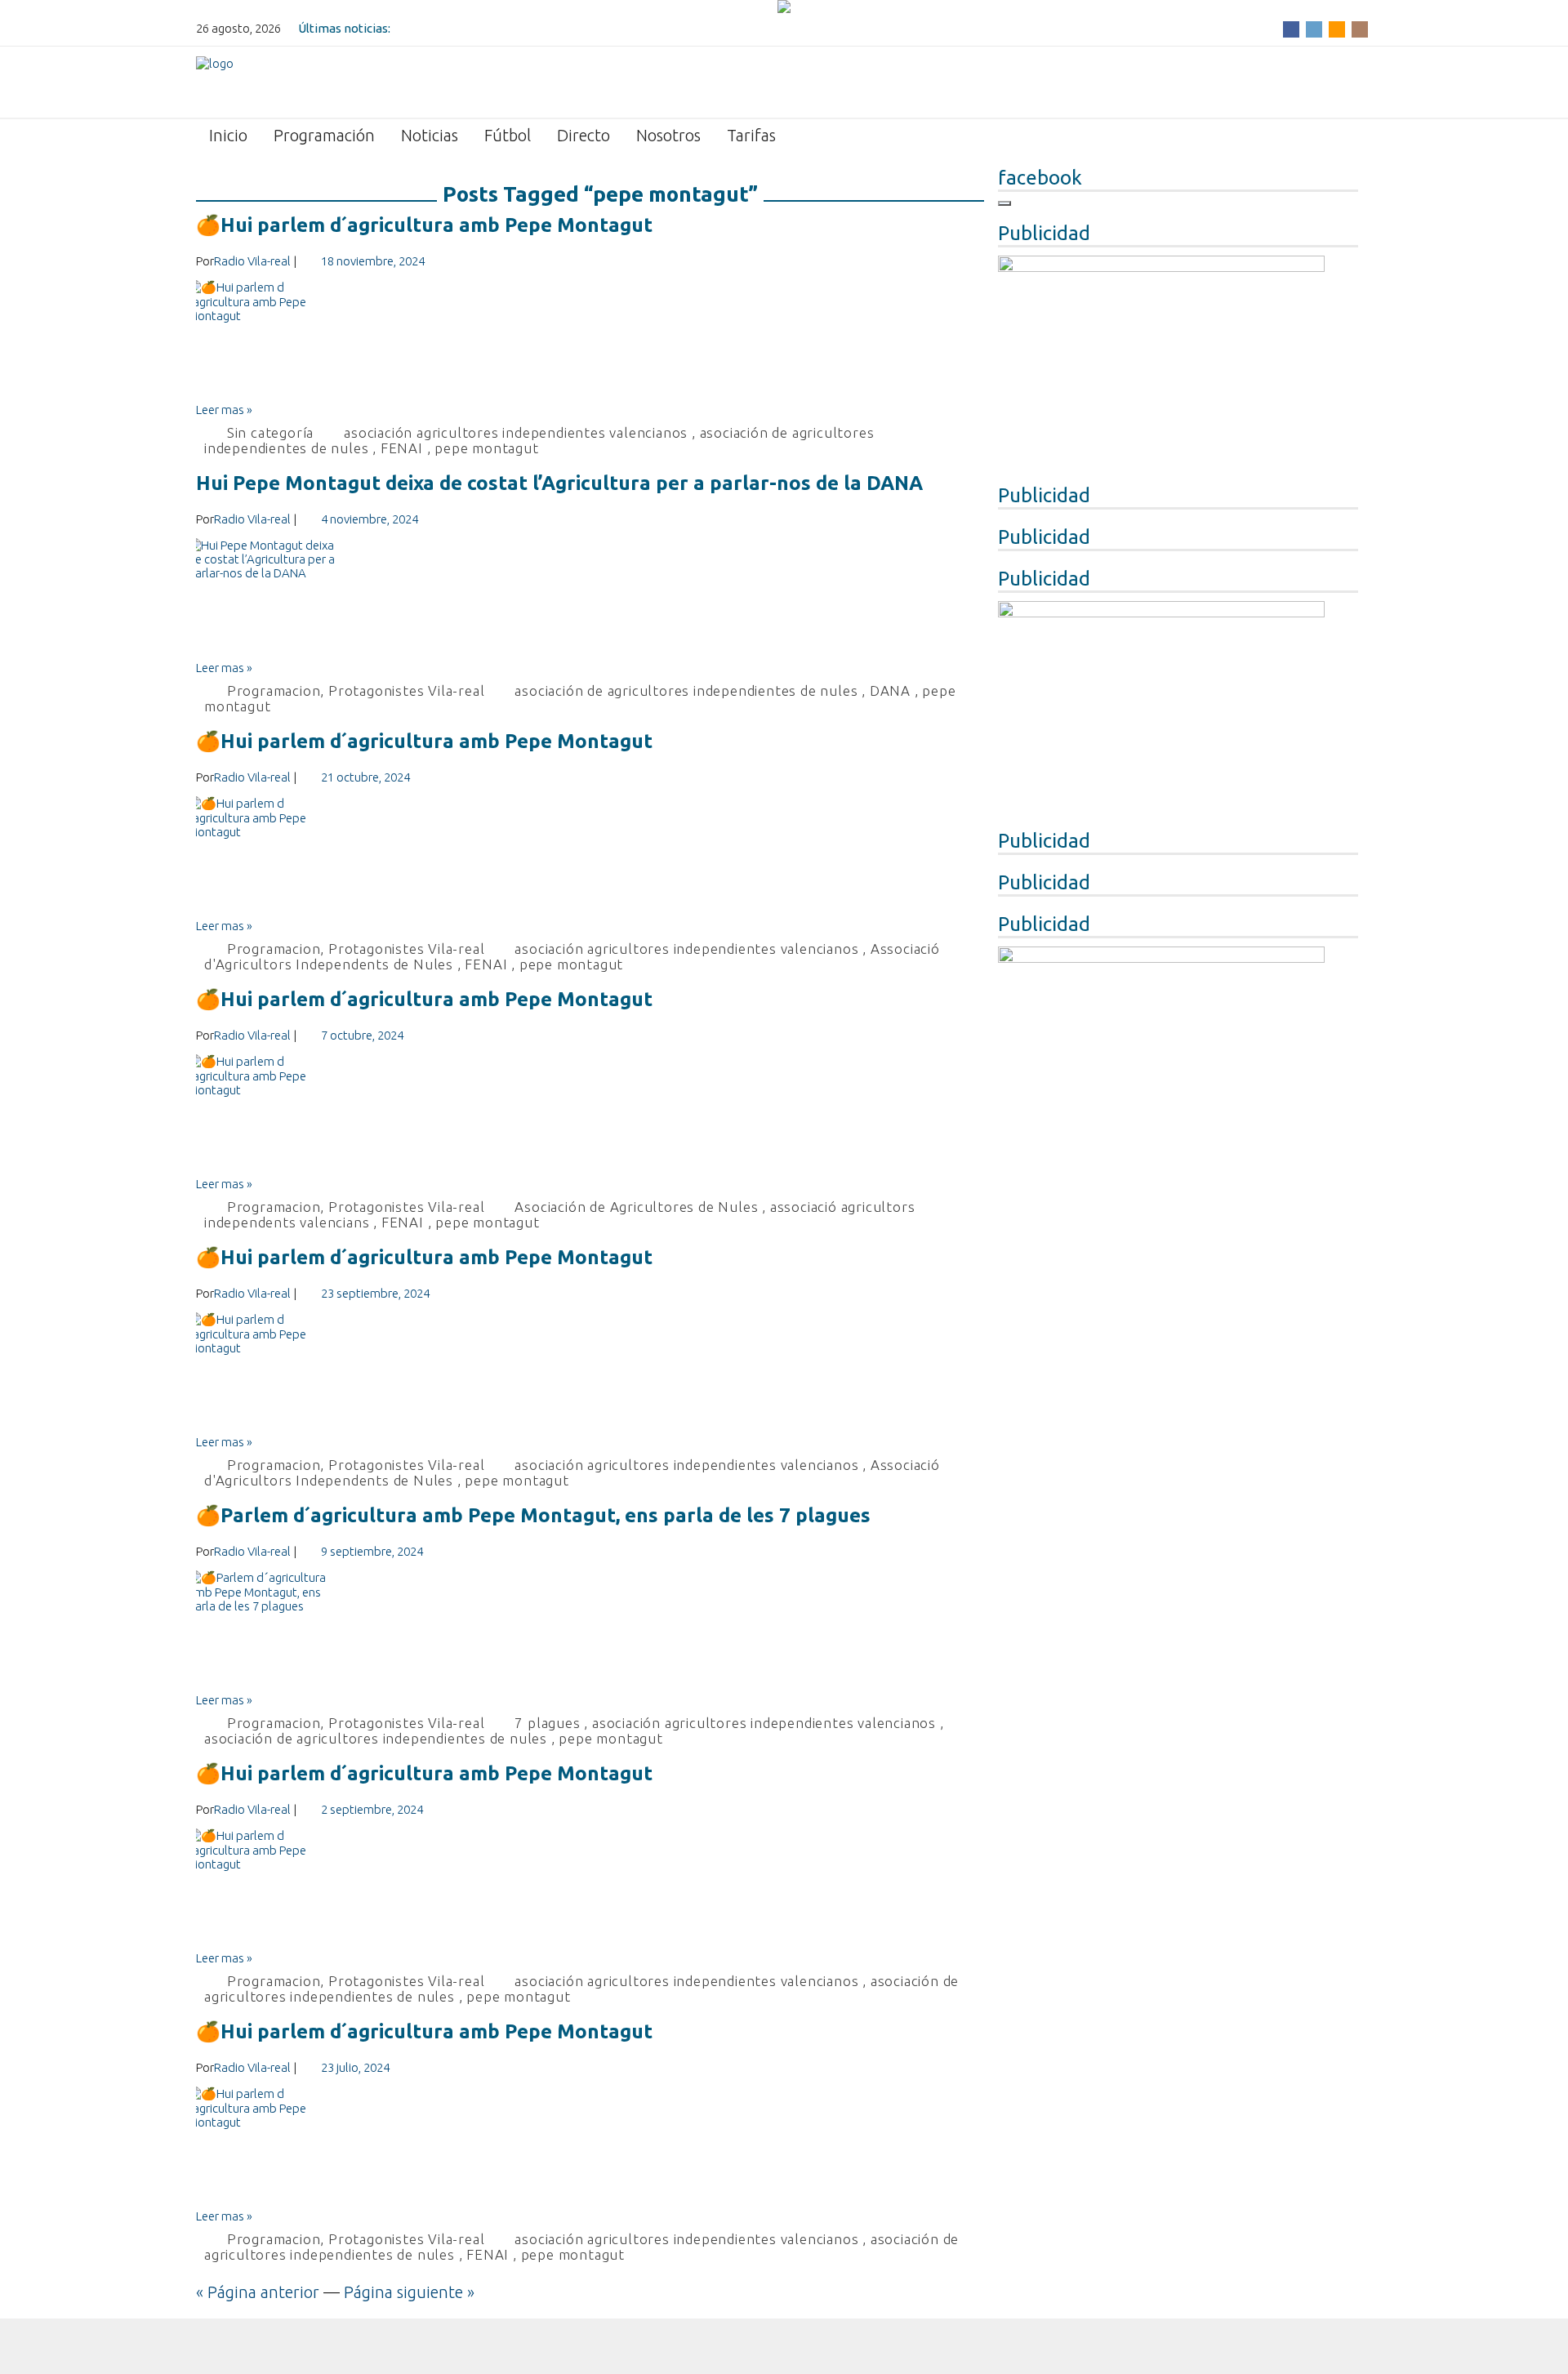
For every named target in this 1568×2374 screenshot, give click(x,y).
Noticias (430, 135)
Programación (324, 135)
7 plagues (547, 1723)
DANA (890, 690)
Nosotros (668, 135)
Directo (584, 135)
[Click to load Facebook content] (1004, 203)
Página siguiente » (409, 2292)
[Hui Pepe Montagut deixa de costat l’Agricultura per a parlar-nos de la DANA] (590, 599)
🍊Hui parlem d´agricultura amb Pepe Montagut (424, 225)
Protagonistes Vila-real (406, 690)
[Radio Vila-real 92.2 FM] (215, 81)
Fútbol (508, 135)
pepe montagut (486, 448)
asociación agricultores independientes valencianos (516, 432)
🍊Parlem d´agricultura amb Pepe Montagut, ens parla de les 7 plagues (533, 1515)
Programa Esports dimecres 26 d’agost (502, 28)
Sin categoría (270, 432)
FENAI (402, 448)
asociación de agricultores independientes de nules (686, 690)
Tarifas (751, 135)
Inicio (228, 135)
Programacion (274, 690)
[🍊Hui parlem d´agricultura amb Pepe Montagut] (590, 341)
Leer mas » (224, 410)
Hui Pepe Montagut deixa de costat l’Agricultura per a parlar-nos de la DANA (559, 483)
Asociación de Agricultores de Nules (636, 1207)
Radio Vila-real (252, 261)
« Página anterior (258, 2292)
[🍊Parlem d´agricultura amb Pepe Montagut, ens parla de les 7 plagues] (590, 1632)
